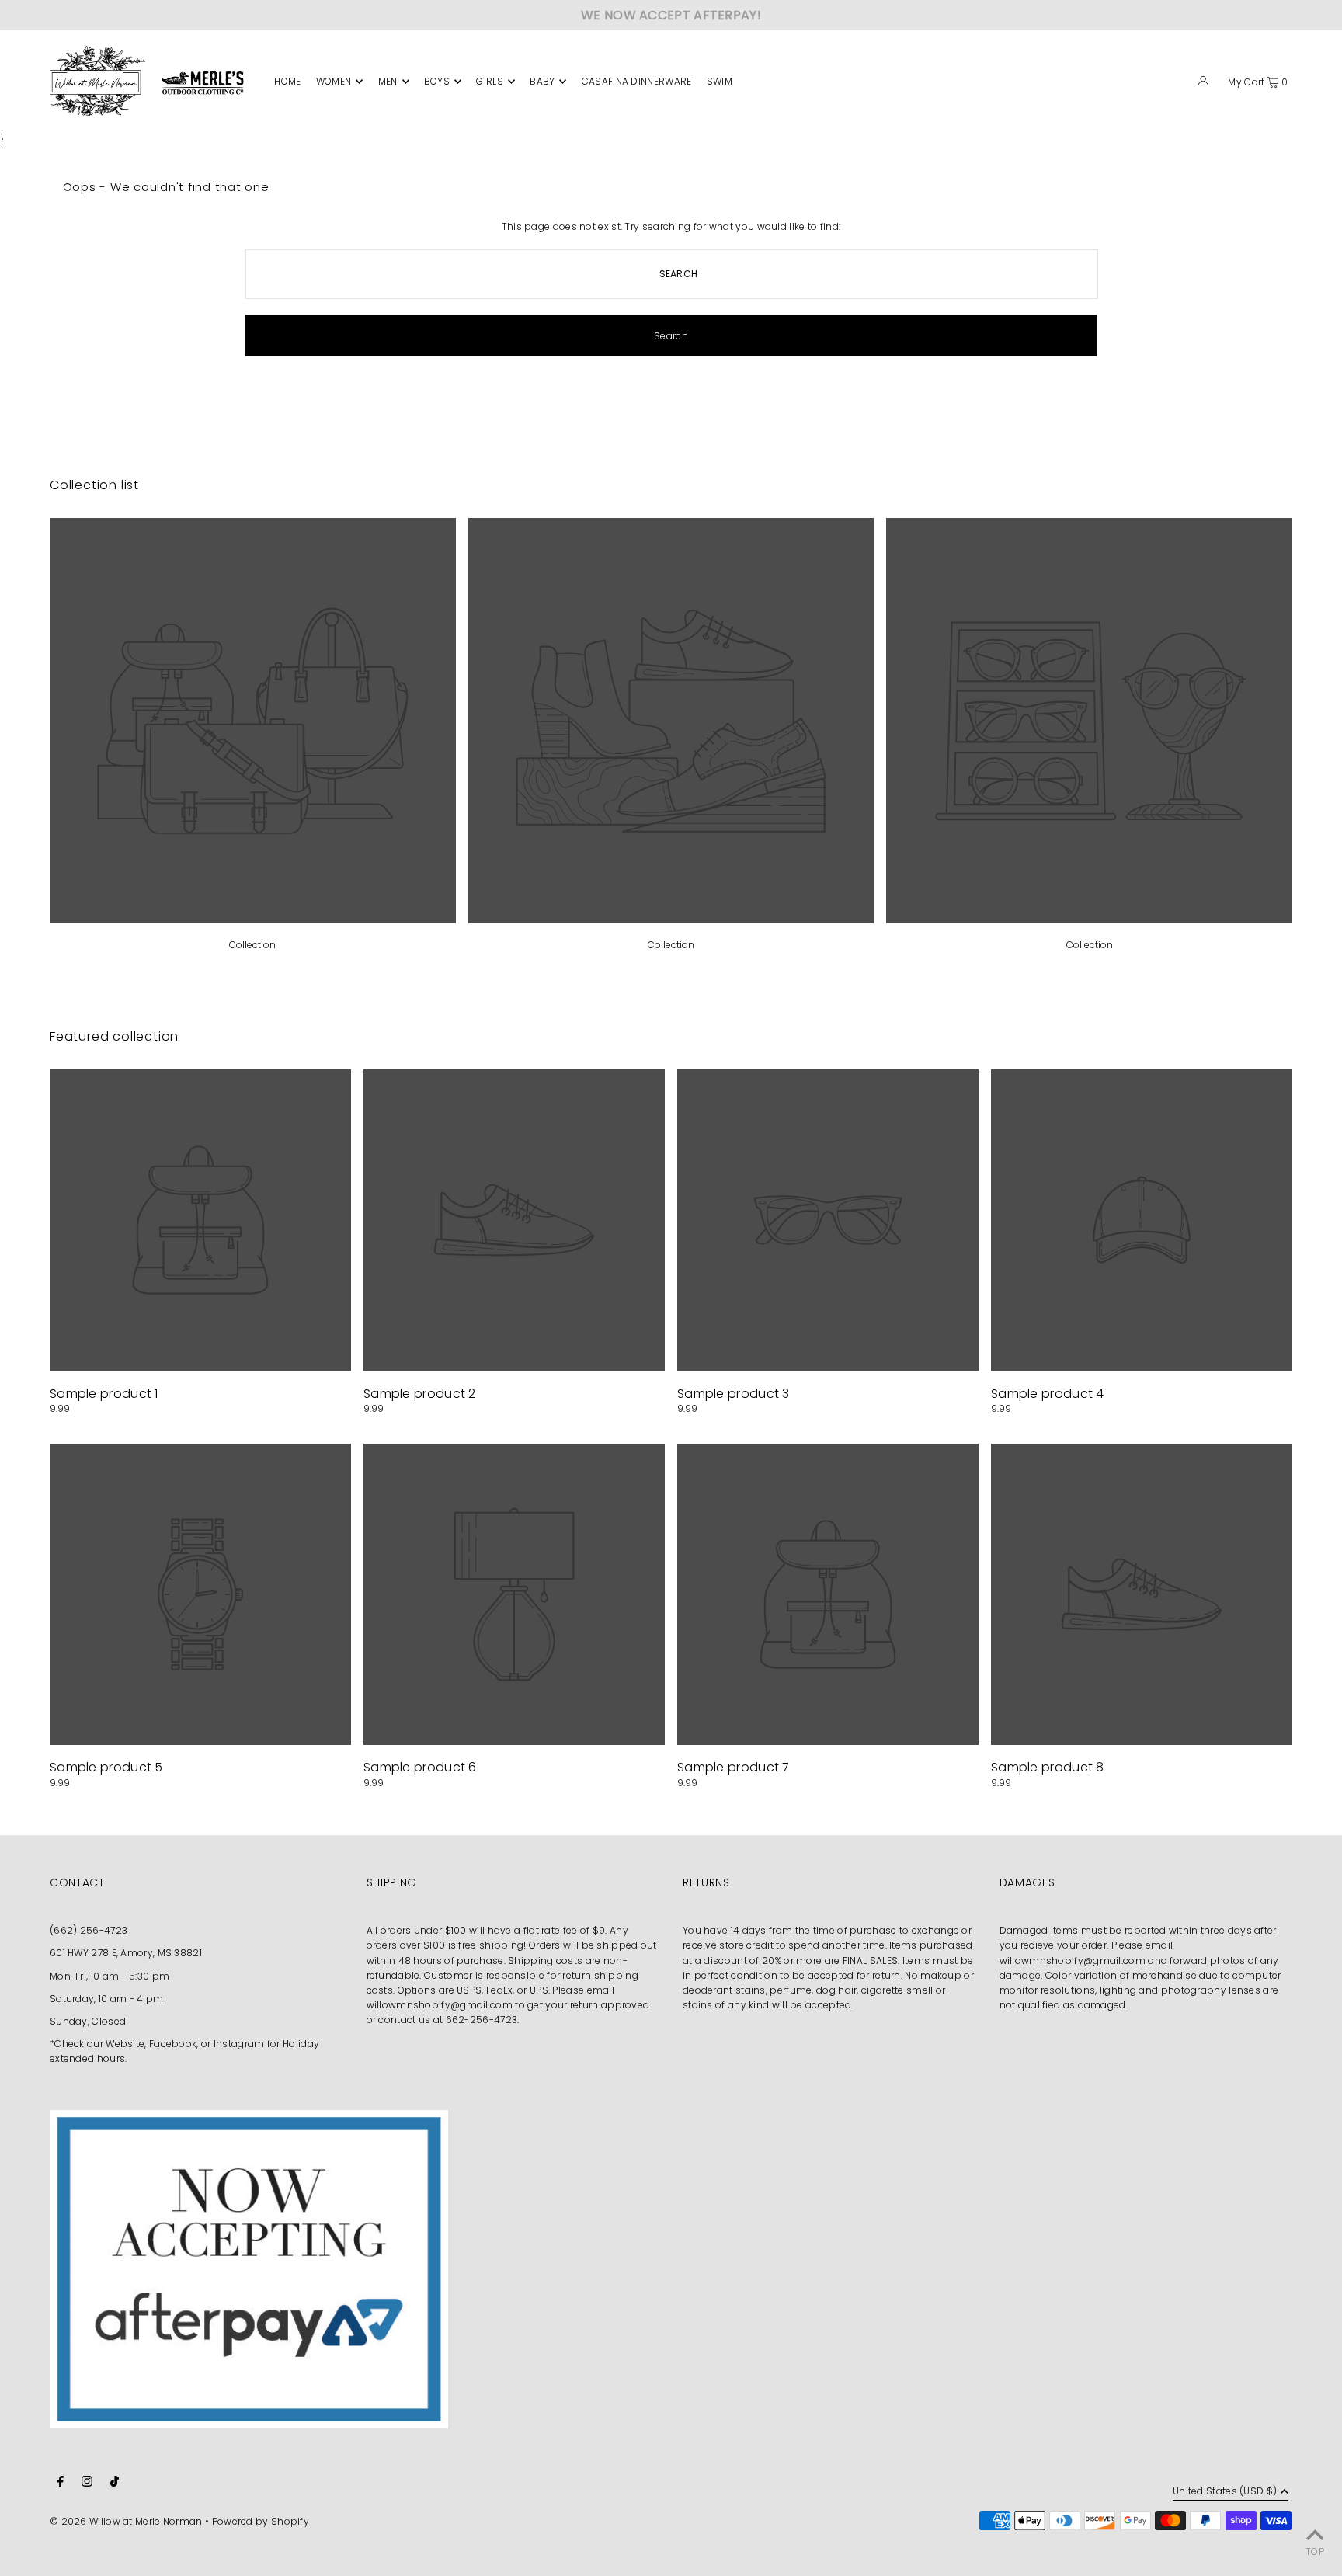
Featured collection (114, 1036)
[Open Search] (1177, 84)
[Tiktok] (115, 2483)
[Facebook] (61, 2483)
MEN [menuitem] (388, 81)
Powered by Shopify (261, 2521)
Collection (252, 945)
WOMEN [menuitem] (334, 81)
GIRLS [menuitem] (490, 81)
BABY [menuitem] (542, 81)
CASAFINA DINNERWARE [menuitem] (637, 81)
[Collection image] (253, 919)
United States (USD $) (1225, 2492)
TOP (1315, 2552)
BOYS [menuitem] (437, 81)
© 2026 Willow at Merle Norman (126, 2521)
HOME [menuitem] (287, 81)
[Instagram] (87, 2483)
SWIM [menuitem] (720, 81)
